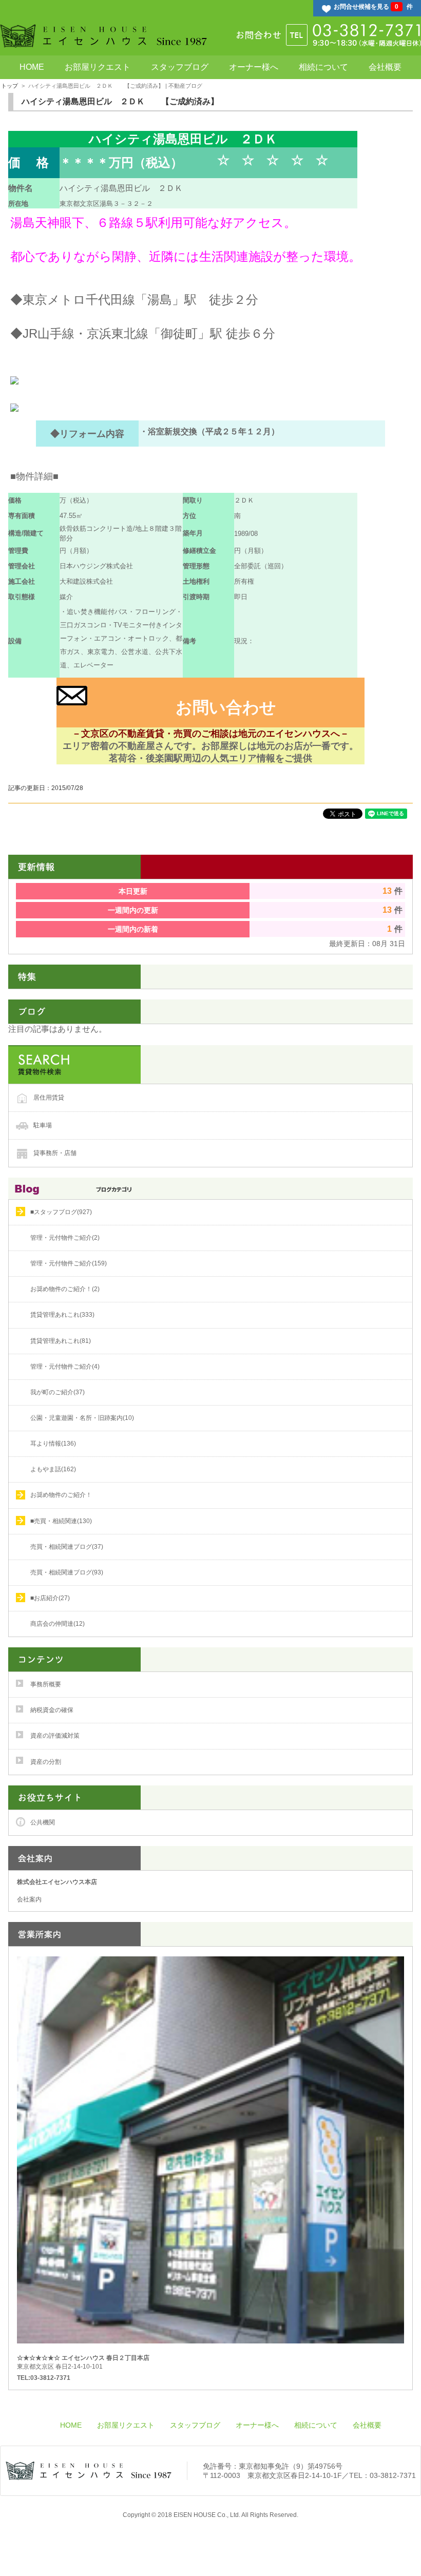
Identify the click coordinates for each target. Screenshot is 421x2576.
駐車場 (43, 1125)
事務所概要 (46, 1684)
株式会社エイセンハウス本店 (57, 1882)
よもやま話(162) (53, 1469)
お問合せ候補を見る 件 (373, 7)
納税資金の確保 (52, 1710)
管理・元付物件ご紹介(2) (65, 1238)
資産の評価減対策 (55, 1736)
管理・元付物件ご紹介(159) (69, 1263)
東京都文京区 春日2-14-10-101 (83, 2362)
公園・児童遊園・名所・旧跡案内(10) (82, 1418)
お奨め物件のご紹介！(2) (65, 1289)
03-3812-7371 (393, 2475)
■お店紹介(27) (50, 1598)
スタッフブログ (180, 67)
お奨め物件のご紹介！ (61, 1495)
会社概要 (385, 67)
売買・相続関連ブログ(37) (67, 1547)
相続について (323, 67)
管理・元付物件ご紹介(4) (65, 1367)
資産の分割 (46, 1762)
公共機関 (43, 1822)
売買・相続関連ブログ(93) (67, 1572)
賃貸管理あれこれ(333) (62, 1315)
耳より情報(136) (53, 1444)
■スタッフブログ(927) (61, 1212)
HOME (32, 67)
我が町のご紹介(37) (58, 1392)
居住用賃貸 (49, 1097)
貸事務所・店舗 (55, 1152)
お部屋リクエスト (98, 67)
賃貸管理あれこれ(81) (61, 1341)
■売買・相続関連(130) (61, 1521)
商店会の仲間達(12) (58, 1624)
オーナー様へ (254, 67)
